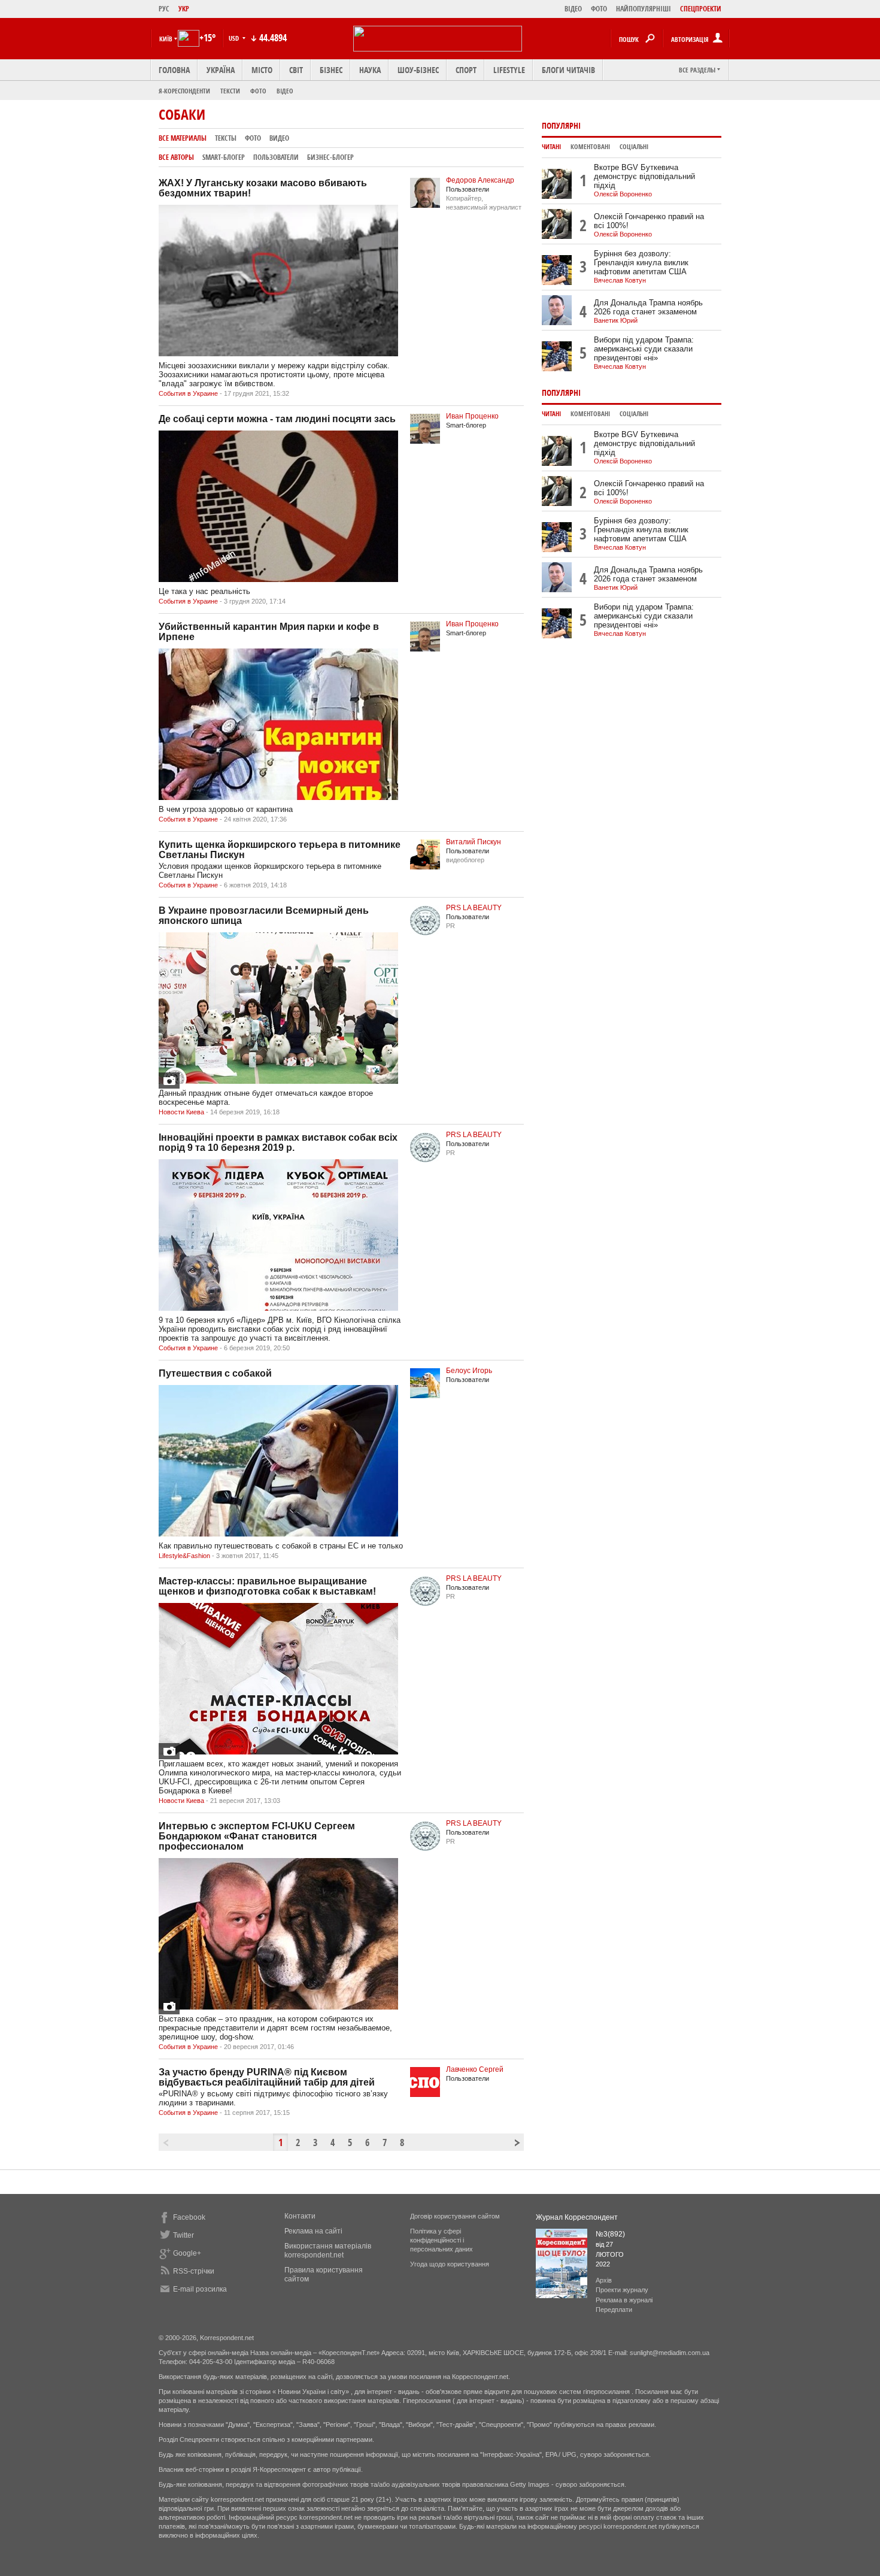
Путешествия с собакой (215, 1373)
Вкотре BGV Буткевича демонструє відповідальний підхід (644, 176)
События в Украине (188, 393)
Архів (604, 2280)
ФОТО (599, 9)
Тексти (230, 91)
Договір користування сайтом (455, 2216)
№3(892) (610, 2234)
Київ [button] (166, 39)
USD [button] (235, 38)
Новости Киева (181, 1112)
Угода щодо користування (450, 2264)
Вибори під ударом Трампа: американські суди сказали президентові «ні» (644, 349)
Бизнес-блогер (330, 157)
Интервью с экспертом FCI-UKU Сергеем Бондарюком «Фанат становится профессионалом (257, 1836)
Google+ (187, 2253)
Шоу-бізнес (418, 70)
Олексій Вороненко (623, 194)
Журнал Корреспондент (577, 2217)
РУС (164, 9)
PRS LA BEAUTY (474, 908)
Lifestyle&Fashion (184, 1556)
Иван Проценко (472, 416)
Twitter (183, 2235)
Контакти (300, 2216)
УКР (184, 9)
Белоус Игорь (469, 1371)
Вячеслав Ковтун (620, 280)
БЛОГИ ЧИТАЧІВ (568, 70)
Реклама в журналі (624, 2300)
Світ (296, 70)
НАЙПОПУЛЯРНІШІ (644, 9)
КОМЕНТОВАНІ (590, 147)
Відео (285, 91)
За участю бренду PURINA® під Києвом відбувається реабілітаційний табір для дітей (267, 2077)
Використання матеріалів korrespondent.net (328, 2251)
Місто (262, 70)
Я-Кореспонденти (184, 91)
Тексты (226, 138)
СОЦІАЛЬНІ (634, 147)
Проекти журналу (622, 2290)
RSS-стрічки (194, 2271)
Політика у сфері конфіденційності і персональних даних (441, 2240)
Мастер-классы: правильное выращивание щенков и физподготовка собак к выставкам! (267, 1586)
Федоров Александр (480, 180)
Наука (370, 70)
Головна (174, 70)
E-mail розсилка (200, 2289)
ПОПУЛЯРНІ (561, 125)
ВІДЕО (573, 9)
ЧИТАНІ (551, 147)
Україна (221, 70)
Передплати (614, 2310)
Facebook (189, 2217)
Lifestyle (509, 70)
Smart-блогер (224, 157)
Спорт (466, 70)
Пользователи (276, 157)
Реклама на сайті (313, 2231)
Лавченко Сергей (475, 2069)
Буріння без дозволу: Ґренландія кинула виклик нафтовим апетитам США (641, 263)
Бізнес (331, 70)
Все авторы (176, 157)
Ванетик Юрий (616, 320)
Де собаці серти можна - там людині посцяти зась (277, 419)
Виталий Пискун (474, 842)
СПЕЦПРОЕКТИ (701, 9)
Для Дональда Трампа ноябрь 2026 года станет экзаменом (648, 307)
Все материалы (183, 138)
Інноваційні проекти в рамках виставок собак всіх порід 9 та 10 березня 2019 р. (278, 1142)
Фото (258, 91)
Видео (279, 138)
